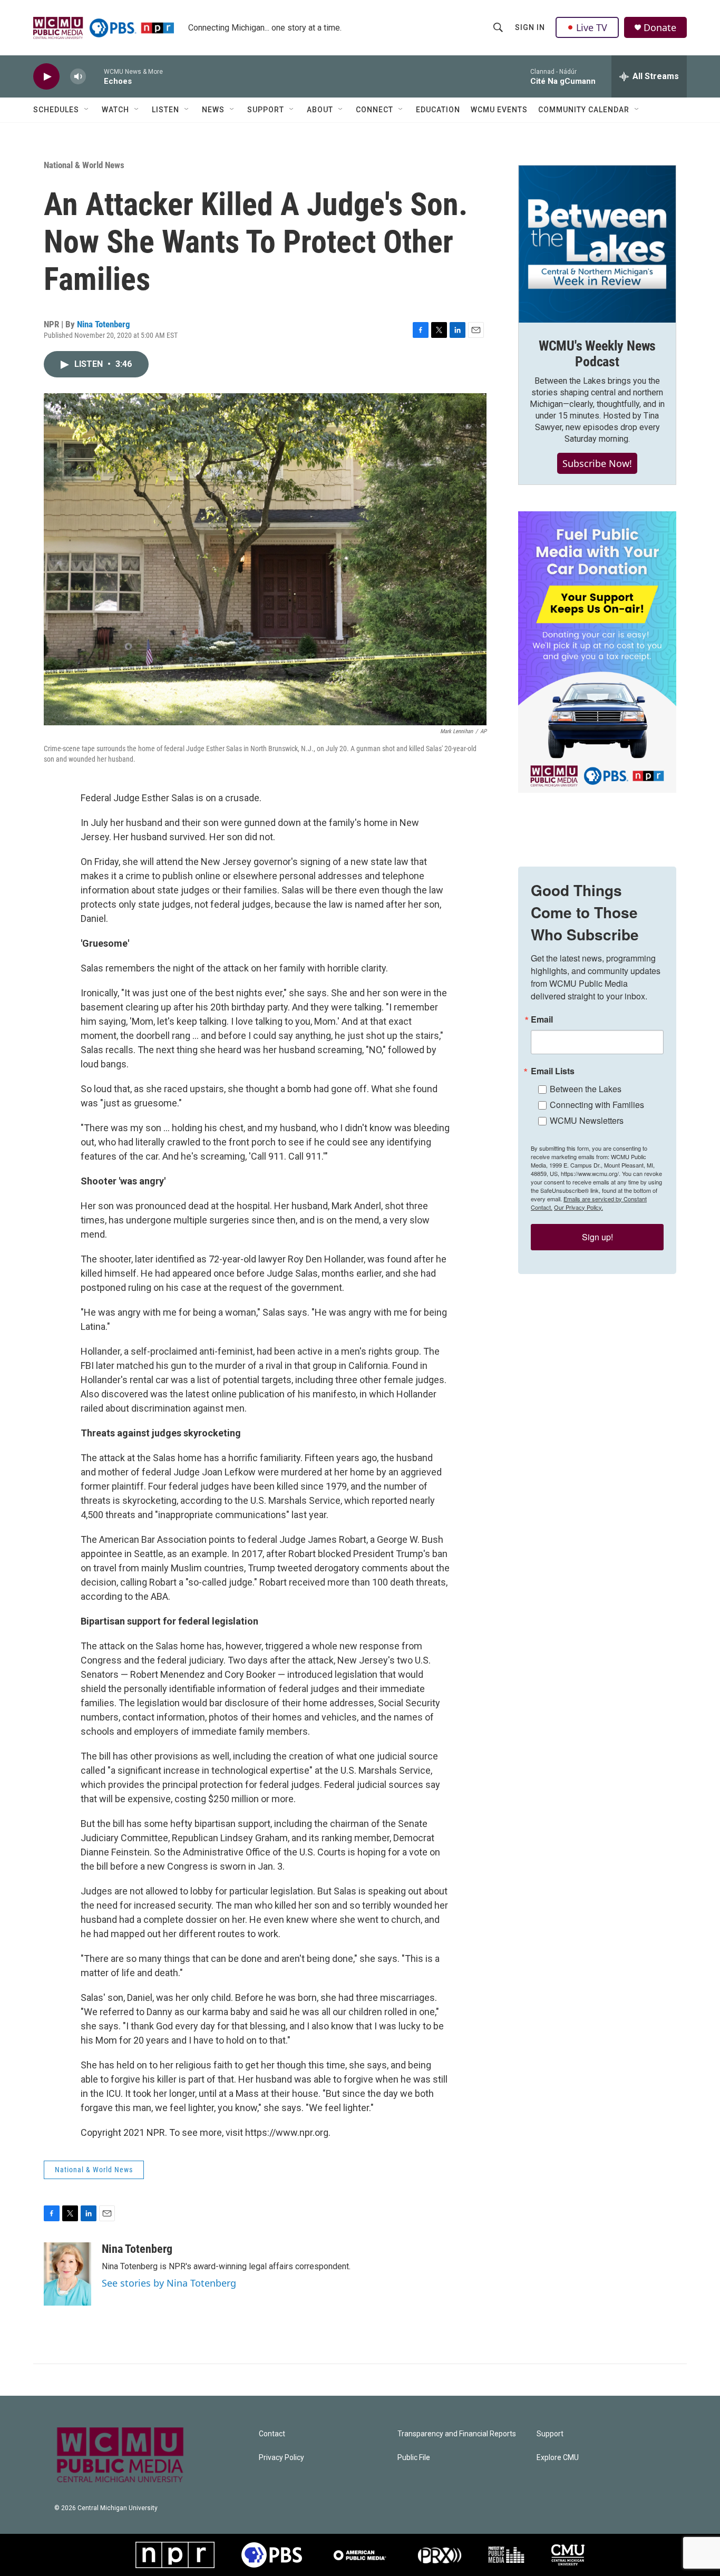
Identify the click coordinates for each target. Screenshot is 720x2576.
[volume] (78, 77)
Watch (115, 110)
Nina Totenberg (104, 324)
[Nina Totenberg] (67, 2274)
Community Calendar (584, 110)
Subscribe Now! (597, 463)
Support (266, 110)
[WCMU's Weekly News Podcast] (597, 244)
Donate (660, 28)
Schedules (56, 110)
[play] (46, 77)
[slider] (95, 76)
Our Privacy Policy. (578, 1207)
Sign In (530, 27)
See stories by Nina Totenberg (169, 2283)
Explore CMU (558, 2458)
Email (542, 1019)
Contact (272, 2434)
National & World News (84, 165)
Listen (166, 110)
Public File (414, 2458)
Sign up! (597, 1237)
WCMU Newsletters (587, 1120)
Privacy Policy (281, 2458)
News (213, 110)
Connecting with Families (597, 1105)
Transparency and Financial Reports (457, 2434)
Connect (374, 110)
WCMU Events (499, 110)
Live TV (592, 27)
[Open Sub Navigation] (87, 110)
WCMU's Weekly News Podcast (597, 354)
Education (438, 110)
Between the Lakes (586, 1089)
